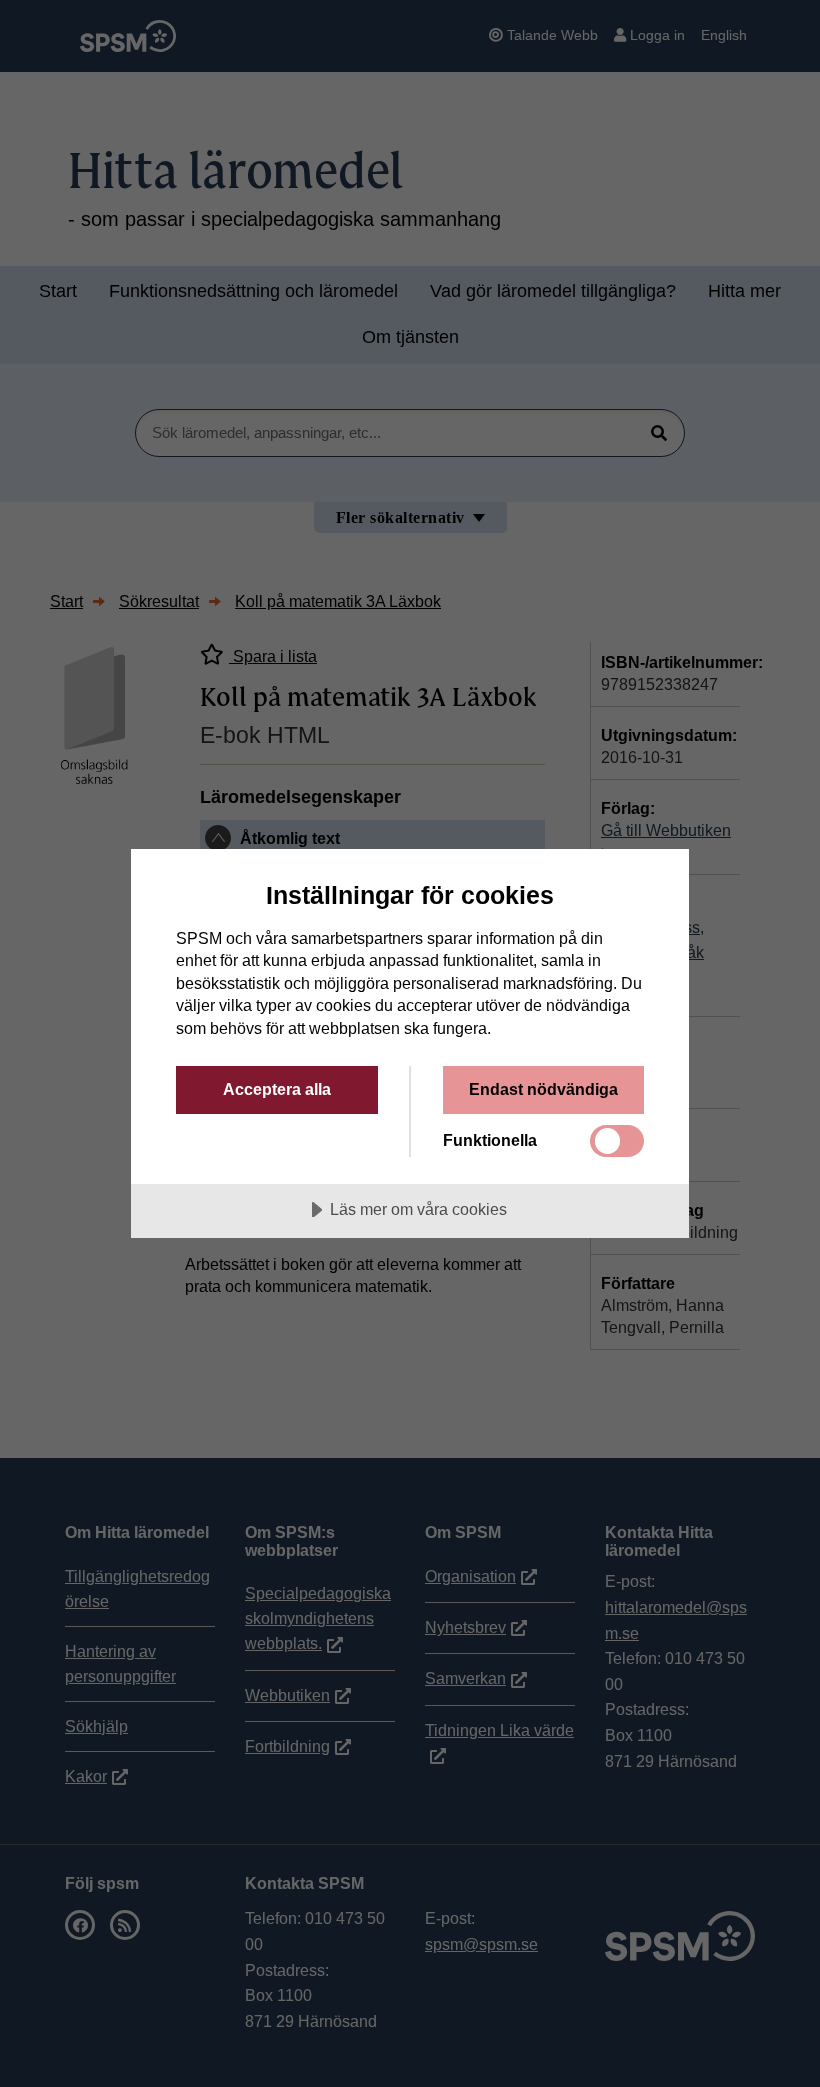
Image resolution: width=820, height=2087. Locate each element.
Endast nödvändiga (543, 1089)
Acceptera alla (277, 1089)
